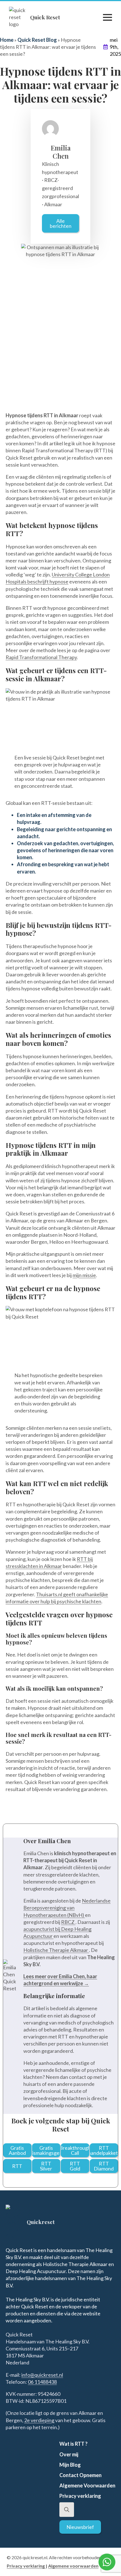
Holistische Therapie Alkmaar (56, 1950)
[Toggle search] (67, 2510)
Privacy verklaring (26, 2566)
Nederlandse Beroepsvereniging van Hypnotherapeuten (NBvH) (67, 1908)
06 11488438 (42, 2382)
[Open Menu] (107, 17)
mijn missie (84, 1275)
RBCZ (68, 1922)
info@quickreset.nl (42, 2375)
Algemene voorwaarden (73, 2566)
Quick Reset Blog (37, 40)
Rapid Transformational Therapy (41, 657)
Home (7, 40)
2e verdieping (39, 2420)
